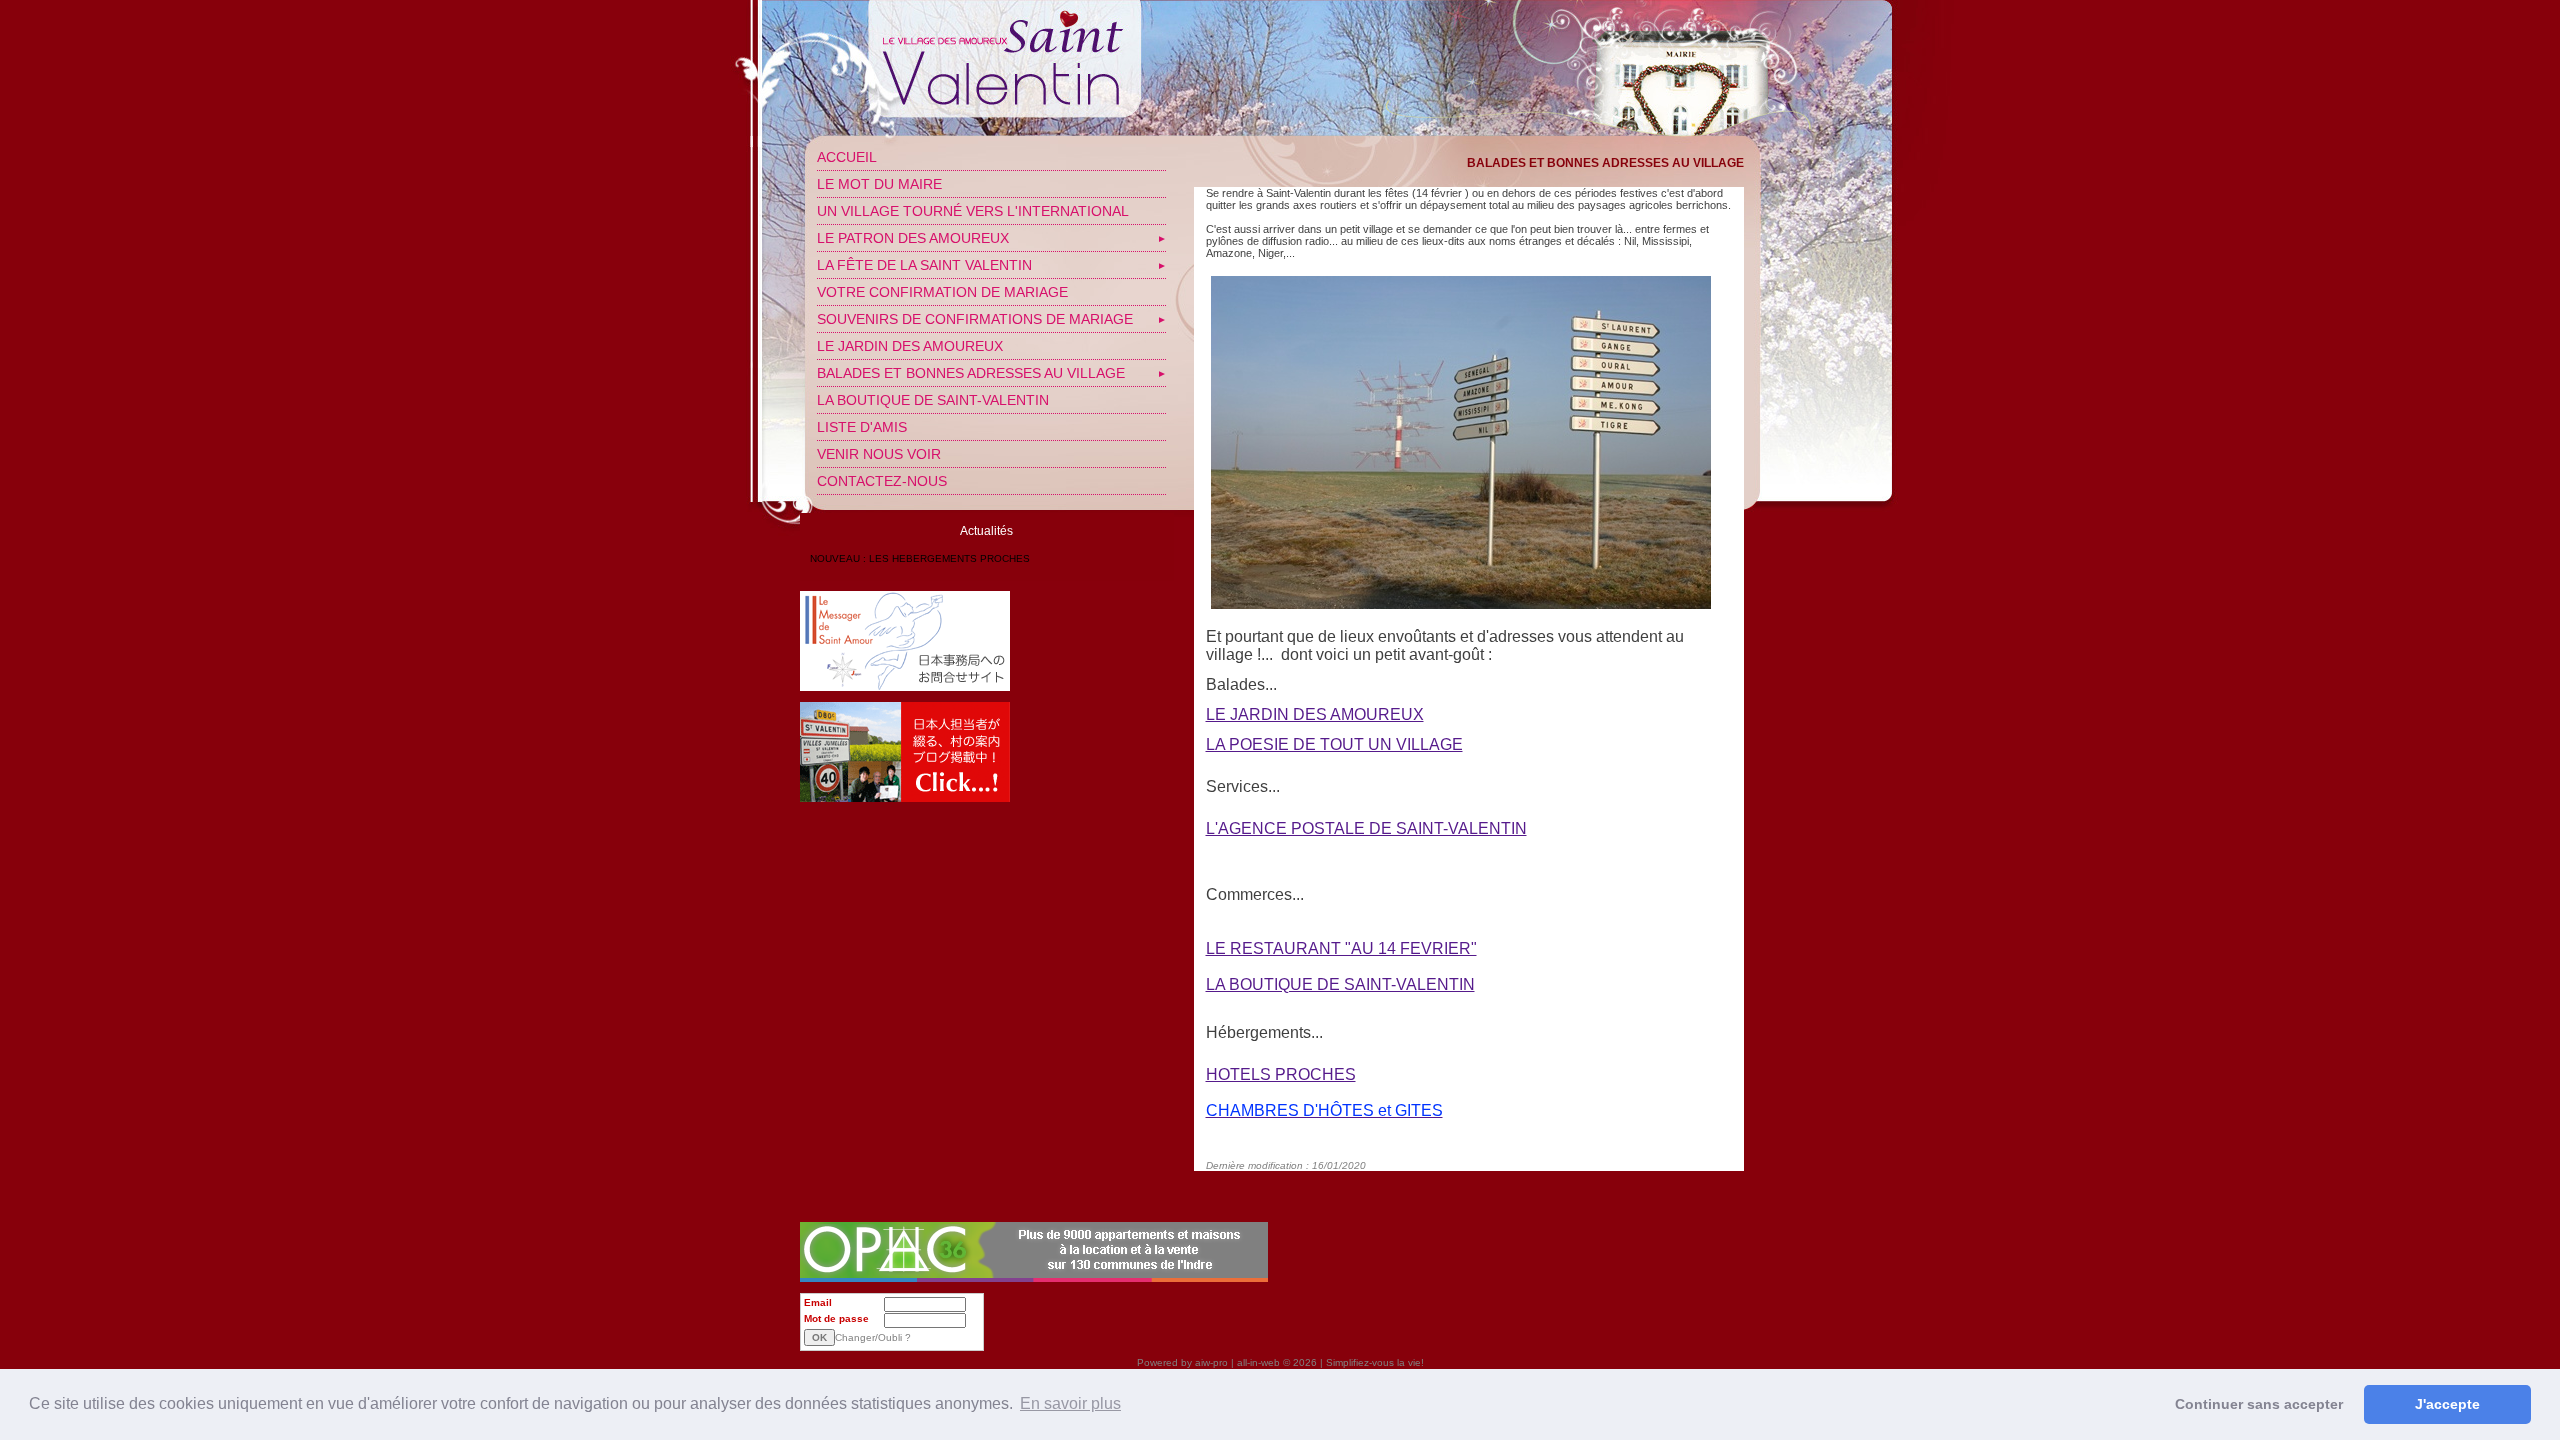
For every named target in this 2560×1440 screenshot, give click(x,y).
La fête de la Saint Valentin (924, 265)
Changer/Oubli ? (873, 1337)
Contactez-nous (882, 481)
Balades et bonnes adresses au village (971, 373)
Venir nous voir (879, 454)
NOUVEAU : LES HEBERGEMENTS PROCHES (920, 558)
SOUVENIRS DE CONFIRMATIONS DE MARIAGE (975, 319)
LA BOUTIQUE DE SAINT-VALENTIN (933, 400)
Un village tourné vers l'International (973, 211)
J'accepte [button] (2447, 1404)
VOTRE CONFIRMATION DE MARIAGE (942, 292)
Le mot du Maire (879, 184)
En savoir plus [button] (1070, 1403)
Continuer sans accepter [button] (2259, 1404)
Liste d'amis (862, 427)
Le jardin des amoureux (910, 346)
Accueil (847, 157)
